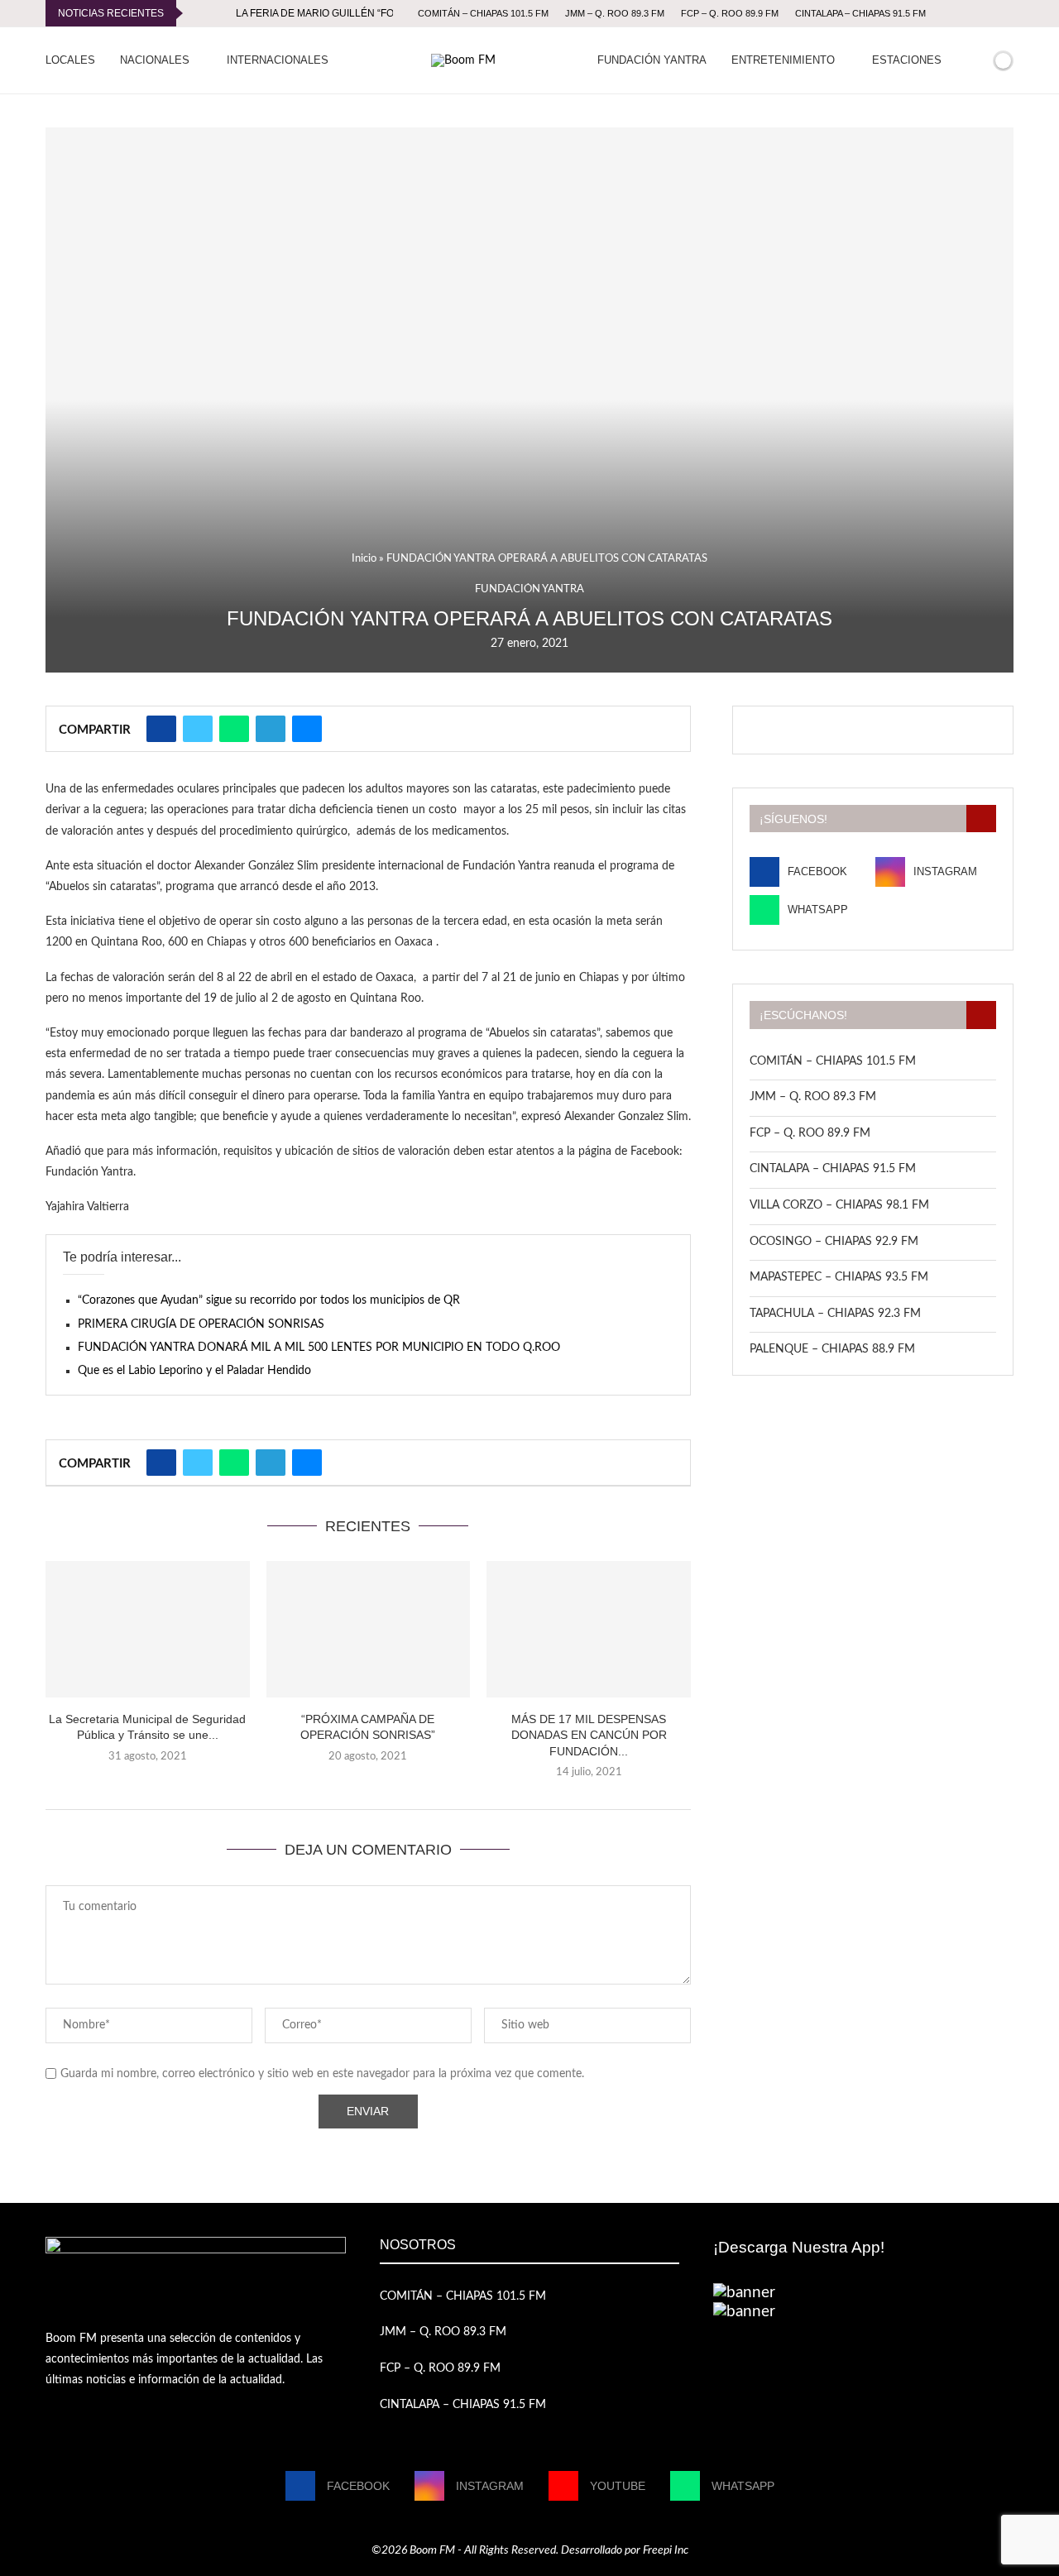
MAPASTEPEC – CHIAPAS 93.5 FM (839, 1277)
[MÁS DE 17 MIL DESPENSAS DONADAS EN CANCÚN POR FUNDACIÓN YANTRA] (589, 1629)
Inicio (364, 559)
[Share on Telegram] (271, 729)
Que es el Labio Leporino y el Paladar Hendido (194, 1371)
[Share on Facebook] (161, 729)
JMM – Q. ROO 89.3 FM (615, 13)
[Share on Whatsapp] (234, 729)
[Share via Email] (307, 729)
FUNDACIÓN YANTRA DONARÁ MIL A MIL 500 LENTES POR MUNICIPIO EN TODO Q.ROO (319, 1348)
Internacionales (278, 60)
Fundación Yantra (652, 60)
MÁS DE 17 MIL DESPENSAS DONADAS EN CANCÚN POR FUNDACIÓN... (589, 1735)
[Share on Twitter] (198, 729)
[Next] (220, 13)
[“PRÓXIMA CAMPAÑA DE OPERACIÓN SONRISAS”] (369, 1629)
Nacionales (155, 60)
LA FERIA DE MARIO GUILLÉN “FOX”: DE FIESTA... (351, 13)
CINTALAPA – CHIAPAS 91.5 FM (860, 13)
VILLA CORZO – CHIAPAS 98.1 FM (839, 1205)
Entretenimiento (783, 60)
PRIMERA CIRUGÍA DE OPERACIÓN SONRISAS (201, 1324)
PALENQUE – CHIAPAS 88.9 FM (832, 1349)
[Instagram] (980, 13)
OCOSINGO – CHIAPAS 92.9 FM (834, 1242)
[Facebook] (961, 13)
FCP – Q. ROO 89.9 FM (730, 13)
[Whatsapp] (1009, 13)
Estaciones (907, 60)
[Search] (975, 60)
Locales (70, 60)
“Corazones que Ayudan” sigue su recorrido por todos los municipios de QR (269, 1300)
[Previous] (199, 13)
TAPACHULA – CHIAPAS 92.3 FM (835, 1314)
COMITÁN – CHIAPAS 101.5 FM (483, 13)
